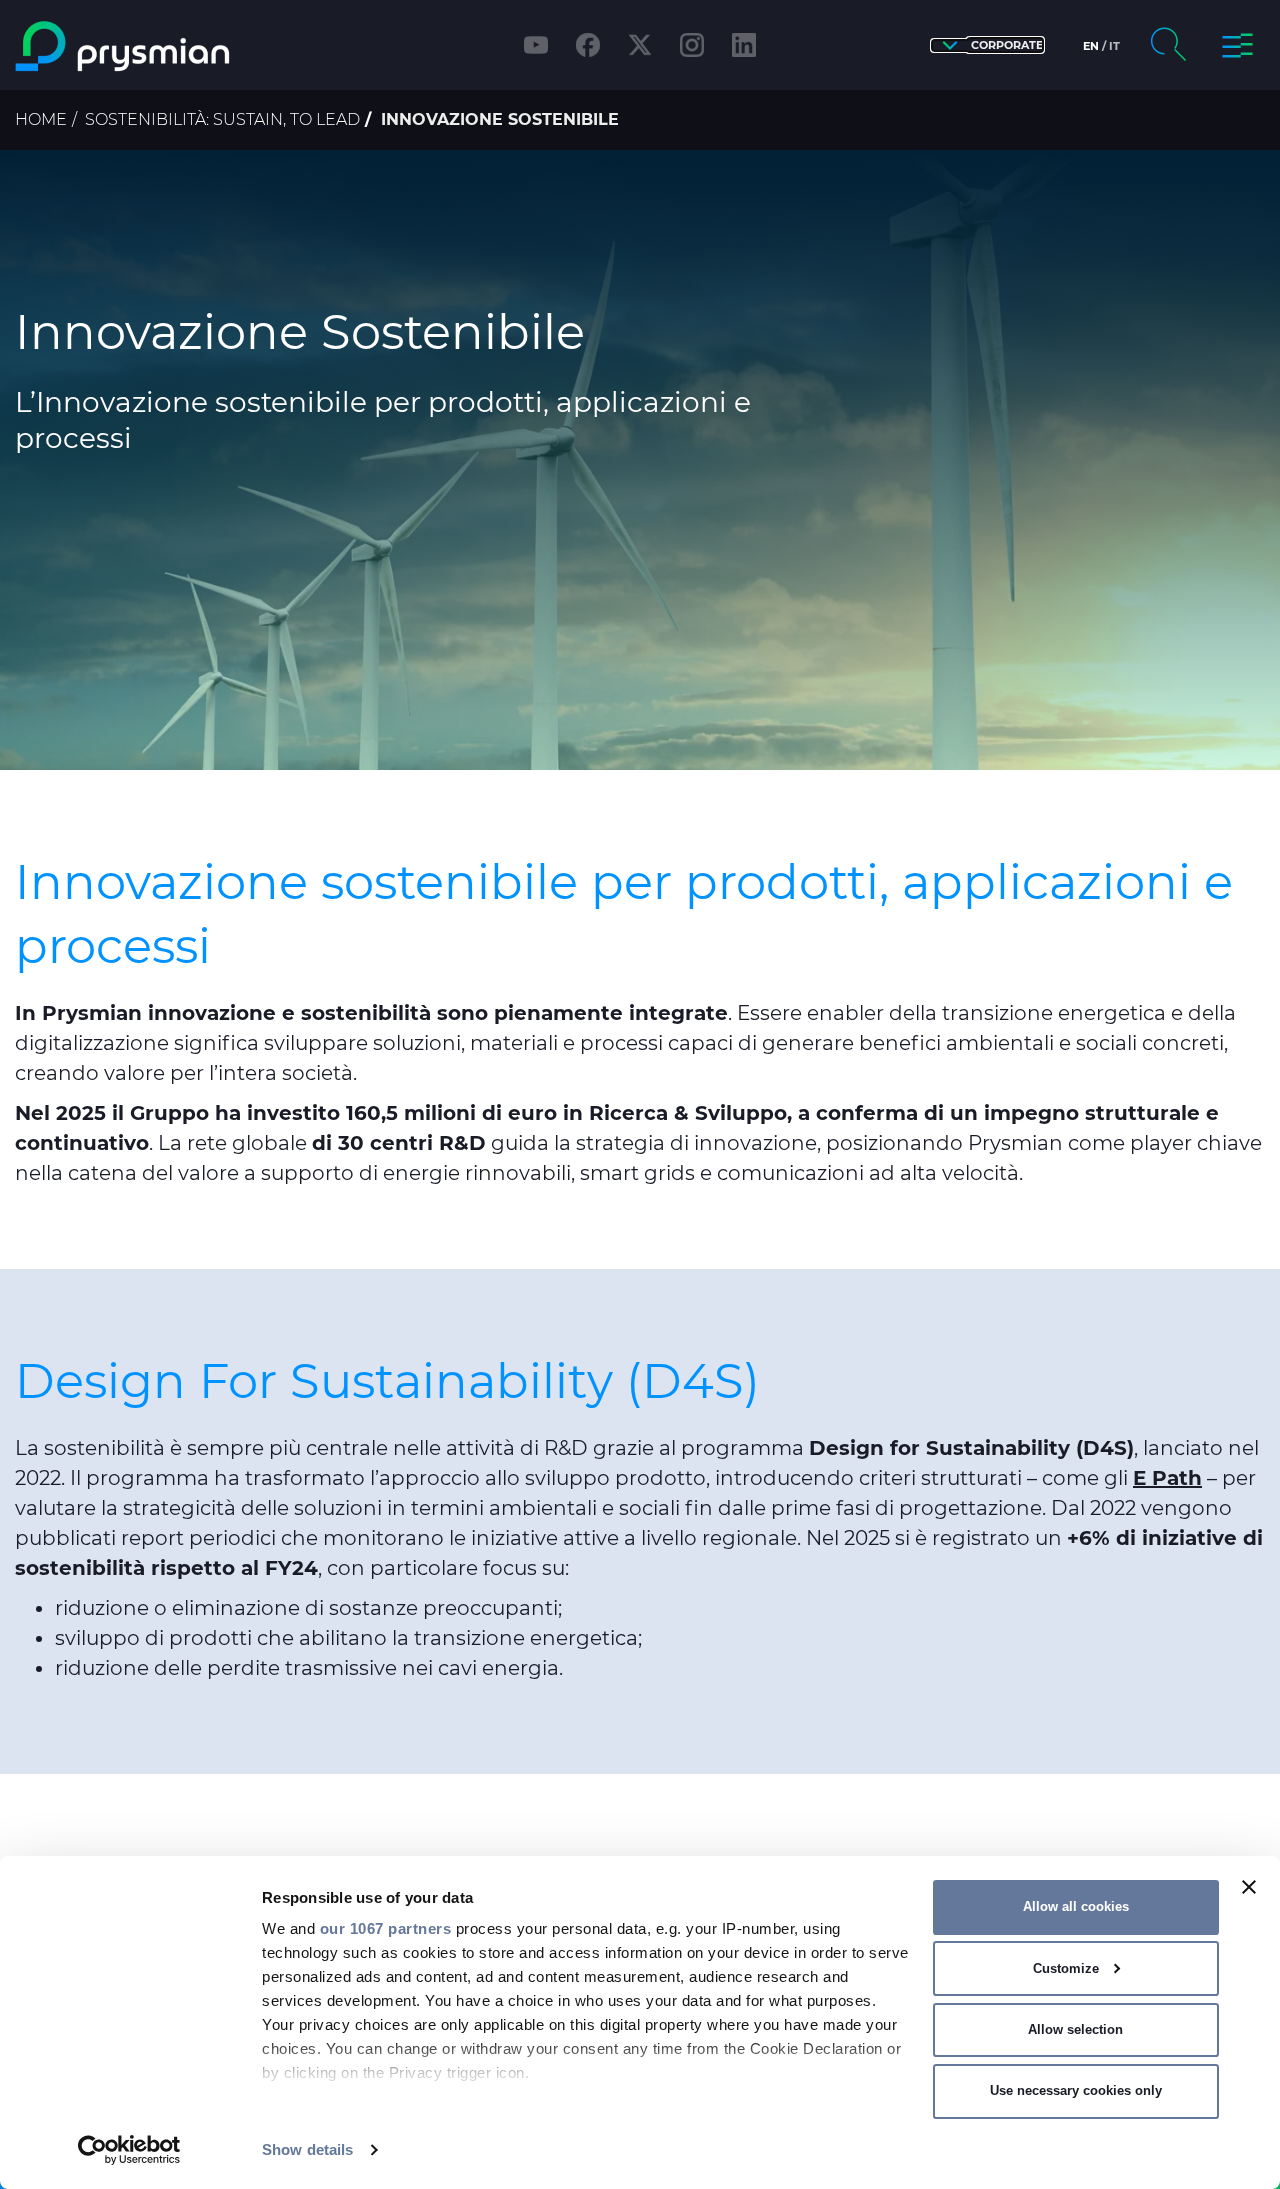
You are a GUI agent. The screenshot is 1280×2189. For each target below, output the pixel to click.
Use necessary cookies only (1076, 2090)
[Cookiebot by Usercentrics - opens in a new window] (129, 2150)
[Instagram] (692, 45)
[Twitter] (640, 45)
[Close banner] (1249, 1887)
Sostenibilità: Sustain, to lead (222, 119)
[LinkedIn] (744, 45)
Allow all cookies (1076, 1906)
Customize (1066, 1968)
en (1091, 46)
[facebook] (588, 45)
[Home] (163, 46)
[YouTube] (536, 45)
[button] (987, 45)
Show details (307, 2149)
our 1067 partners (386, 1928)
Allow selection (1075, 2029)
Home (41, 119)
